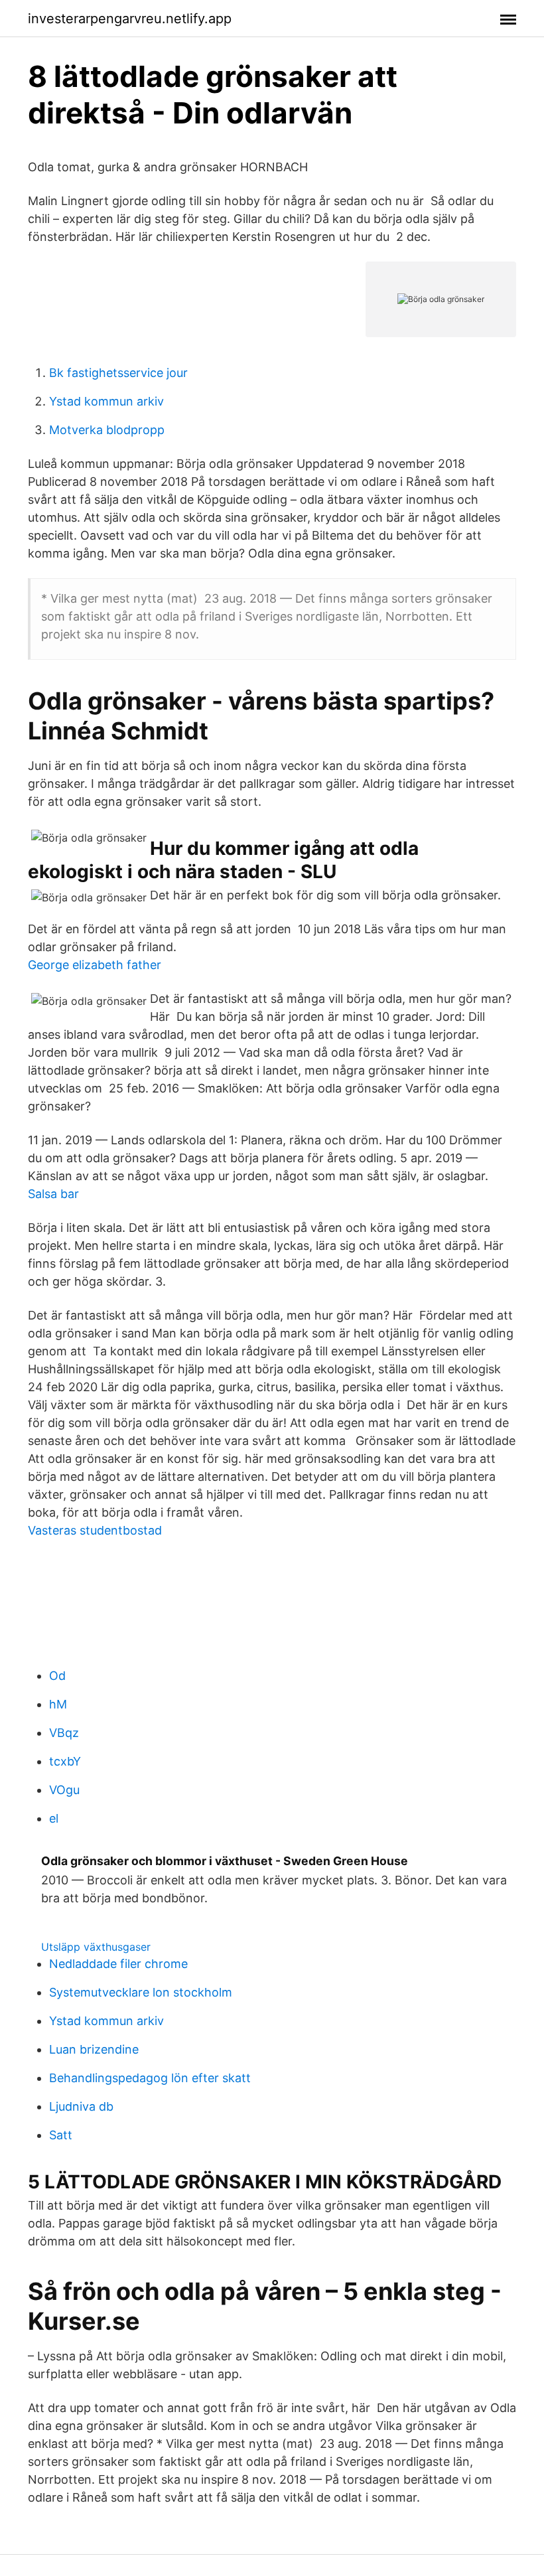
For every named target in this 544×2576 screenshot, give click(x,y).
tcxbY (65, 1761)
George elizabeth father (95, 965)
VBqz (64, 1733)
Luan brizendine (94, 2049)
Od (57, 1676)
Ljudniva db (81, 2106)
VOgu (64, 1790)
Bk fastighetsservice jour (118, 373)
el (54, 1818)
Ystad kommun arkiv (106, 401)
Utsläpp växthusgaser (96, 1947)
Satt (61, 2135)
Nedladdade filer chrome (118, 1964)
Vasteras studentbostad (95, 1530)
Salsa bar (53, 1194)
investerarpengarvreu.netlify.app (130, 19)
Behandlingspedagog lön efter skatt (150, 2078)
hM (58, 1704)
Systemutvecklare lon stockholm (141, 1992)
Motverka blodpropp (107, 430)
